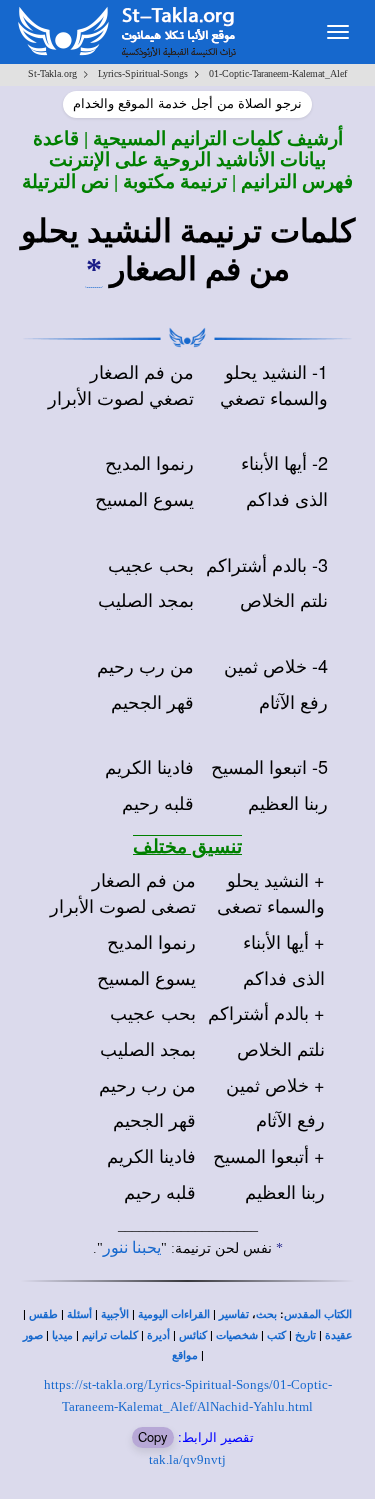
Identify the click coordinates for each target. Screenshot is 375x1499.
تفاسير (234, 1314)
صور (33, 1335)
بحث (266, 1314)
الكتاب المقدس (318, 1314)
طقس (43, 1314)
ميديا (62, 1335)
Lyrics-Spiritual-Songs (143, 73)
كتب (276, 1335)
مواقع (185, 1355)
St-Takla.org (52, 73)
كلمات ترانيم (110, 1335)
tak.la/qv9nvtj (187, 1459)
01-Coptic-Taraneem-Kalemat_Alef (278, 73)
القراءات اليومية (174, 1314)
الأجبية (115, 1314)
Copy (153, 1436)
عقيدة (339, 1335)
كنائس (193, 1335)
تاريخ (305, 1335)
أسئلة (79, 1314)
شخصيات (237, 1335)
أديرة (158, 1335)
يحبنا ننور (132, 1247)
